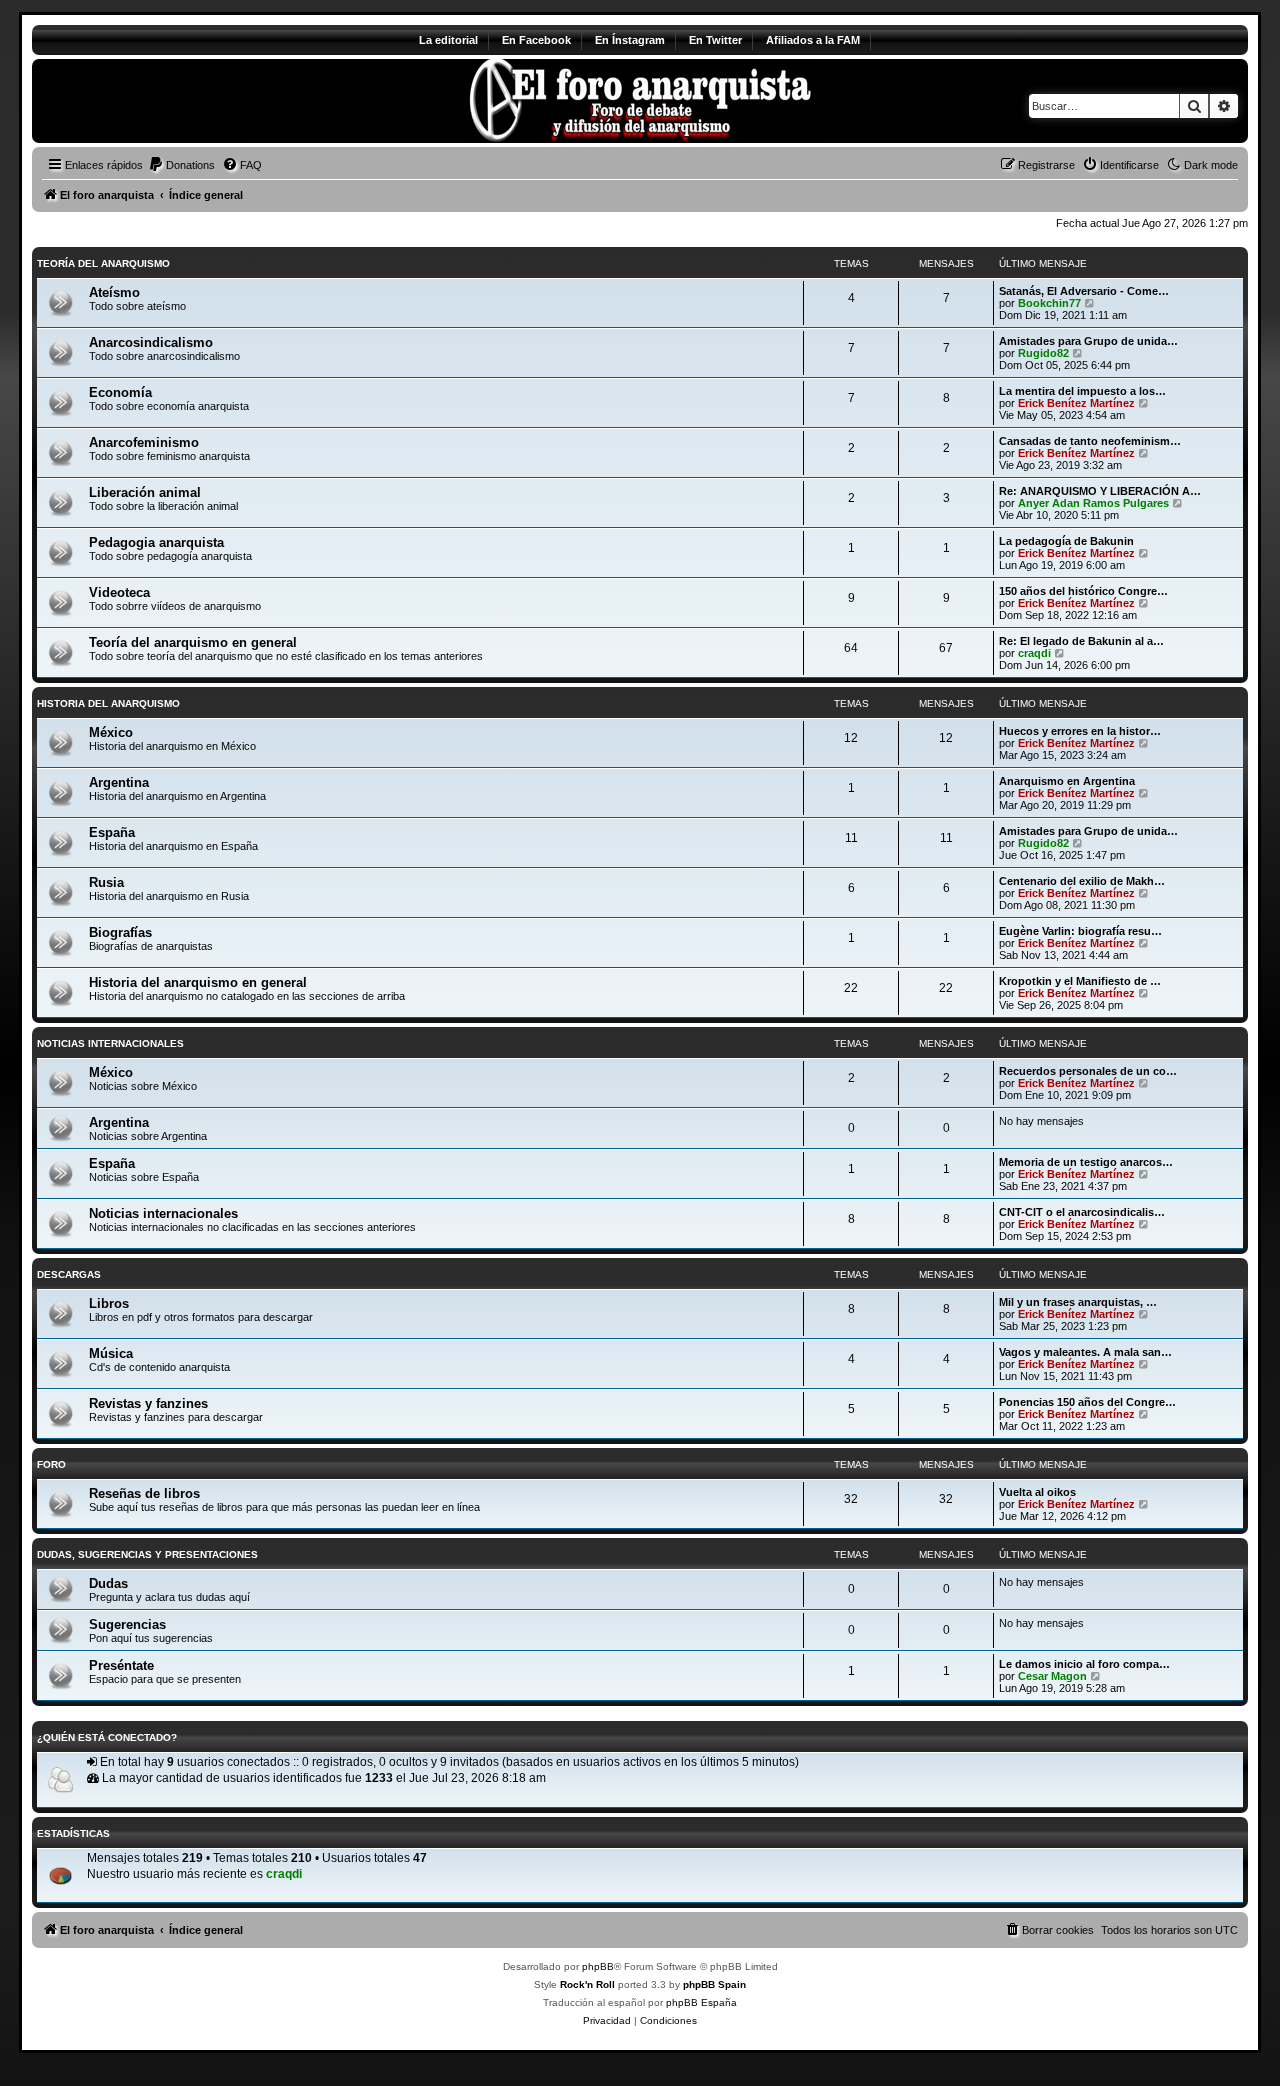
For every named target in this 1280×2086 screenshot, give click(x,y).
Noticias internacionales (110, 1043)
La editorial (448, 40)
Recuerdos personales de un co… (1088, 1071)
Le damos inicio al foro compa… (1084, 1664)
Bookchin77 (1049, 303)
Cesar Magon (1052, 1676)
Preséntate (121, 1665)
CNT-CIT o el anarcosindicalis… (1082, 1212)
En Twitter (715, 40)
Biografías (120, 932)
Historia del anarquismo (108, 703)
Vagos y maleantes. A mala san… (1085, 1352)
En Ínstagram (630, 40)
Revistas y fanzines (148, 1403)
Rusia (106, 882)
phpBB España (701, 2002)
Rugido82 (1043, 353)
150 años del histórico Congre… (1083, 591)
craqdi (1034, 653)
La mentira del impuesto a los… (1082, 391)
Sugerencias (127, 1624)
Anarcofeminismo (144, 442)
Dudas (108, 1583)
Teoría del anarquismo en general (193, 642)
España (112, 832)
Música (111, 1353)
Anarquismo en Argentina (1067, 781)
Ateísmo (114, 292)
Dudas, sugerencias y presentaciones (147, 1554)
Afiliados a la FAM (813, 40)
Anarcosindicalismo (151, 342)
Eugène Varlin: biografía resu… (1080, 931)
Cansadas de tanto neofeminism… (1090, 441)
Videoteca (119, 592)
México (111, 732)
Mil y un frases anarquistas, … (1078, 1302)
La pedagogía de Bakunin (1066, 541)
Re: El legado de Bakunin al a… (1081, 641)
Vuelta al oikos (1037, 1492)
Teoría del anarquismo (103, 263)
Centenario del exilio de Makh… (1082, 881)
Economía (120, 392)
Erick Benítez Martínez (1076, 403)
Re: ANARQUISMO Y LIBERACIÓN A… (1100, 491)
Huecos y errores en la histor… (1080, 731)
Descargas (69, 1274)
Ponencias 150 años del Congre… (1087, 1402)
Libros (109, 1303)
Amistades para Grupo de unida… (1088, 341)
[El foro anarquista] (198, 101)
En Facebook (536, 40)
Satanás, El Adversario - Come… (1084, 291)
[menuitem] (181, 165)
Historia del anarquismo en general (198, 982)
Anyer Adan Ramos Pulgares (1093, 503)
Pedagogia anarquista (156, 542)
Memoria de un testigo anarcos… (1086, 1162)
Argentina (119, 782)
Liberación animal (145, 492)
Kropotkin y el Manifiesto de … (1080, 981)
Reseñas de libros (144, 1493)
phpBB (598, 1966)
